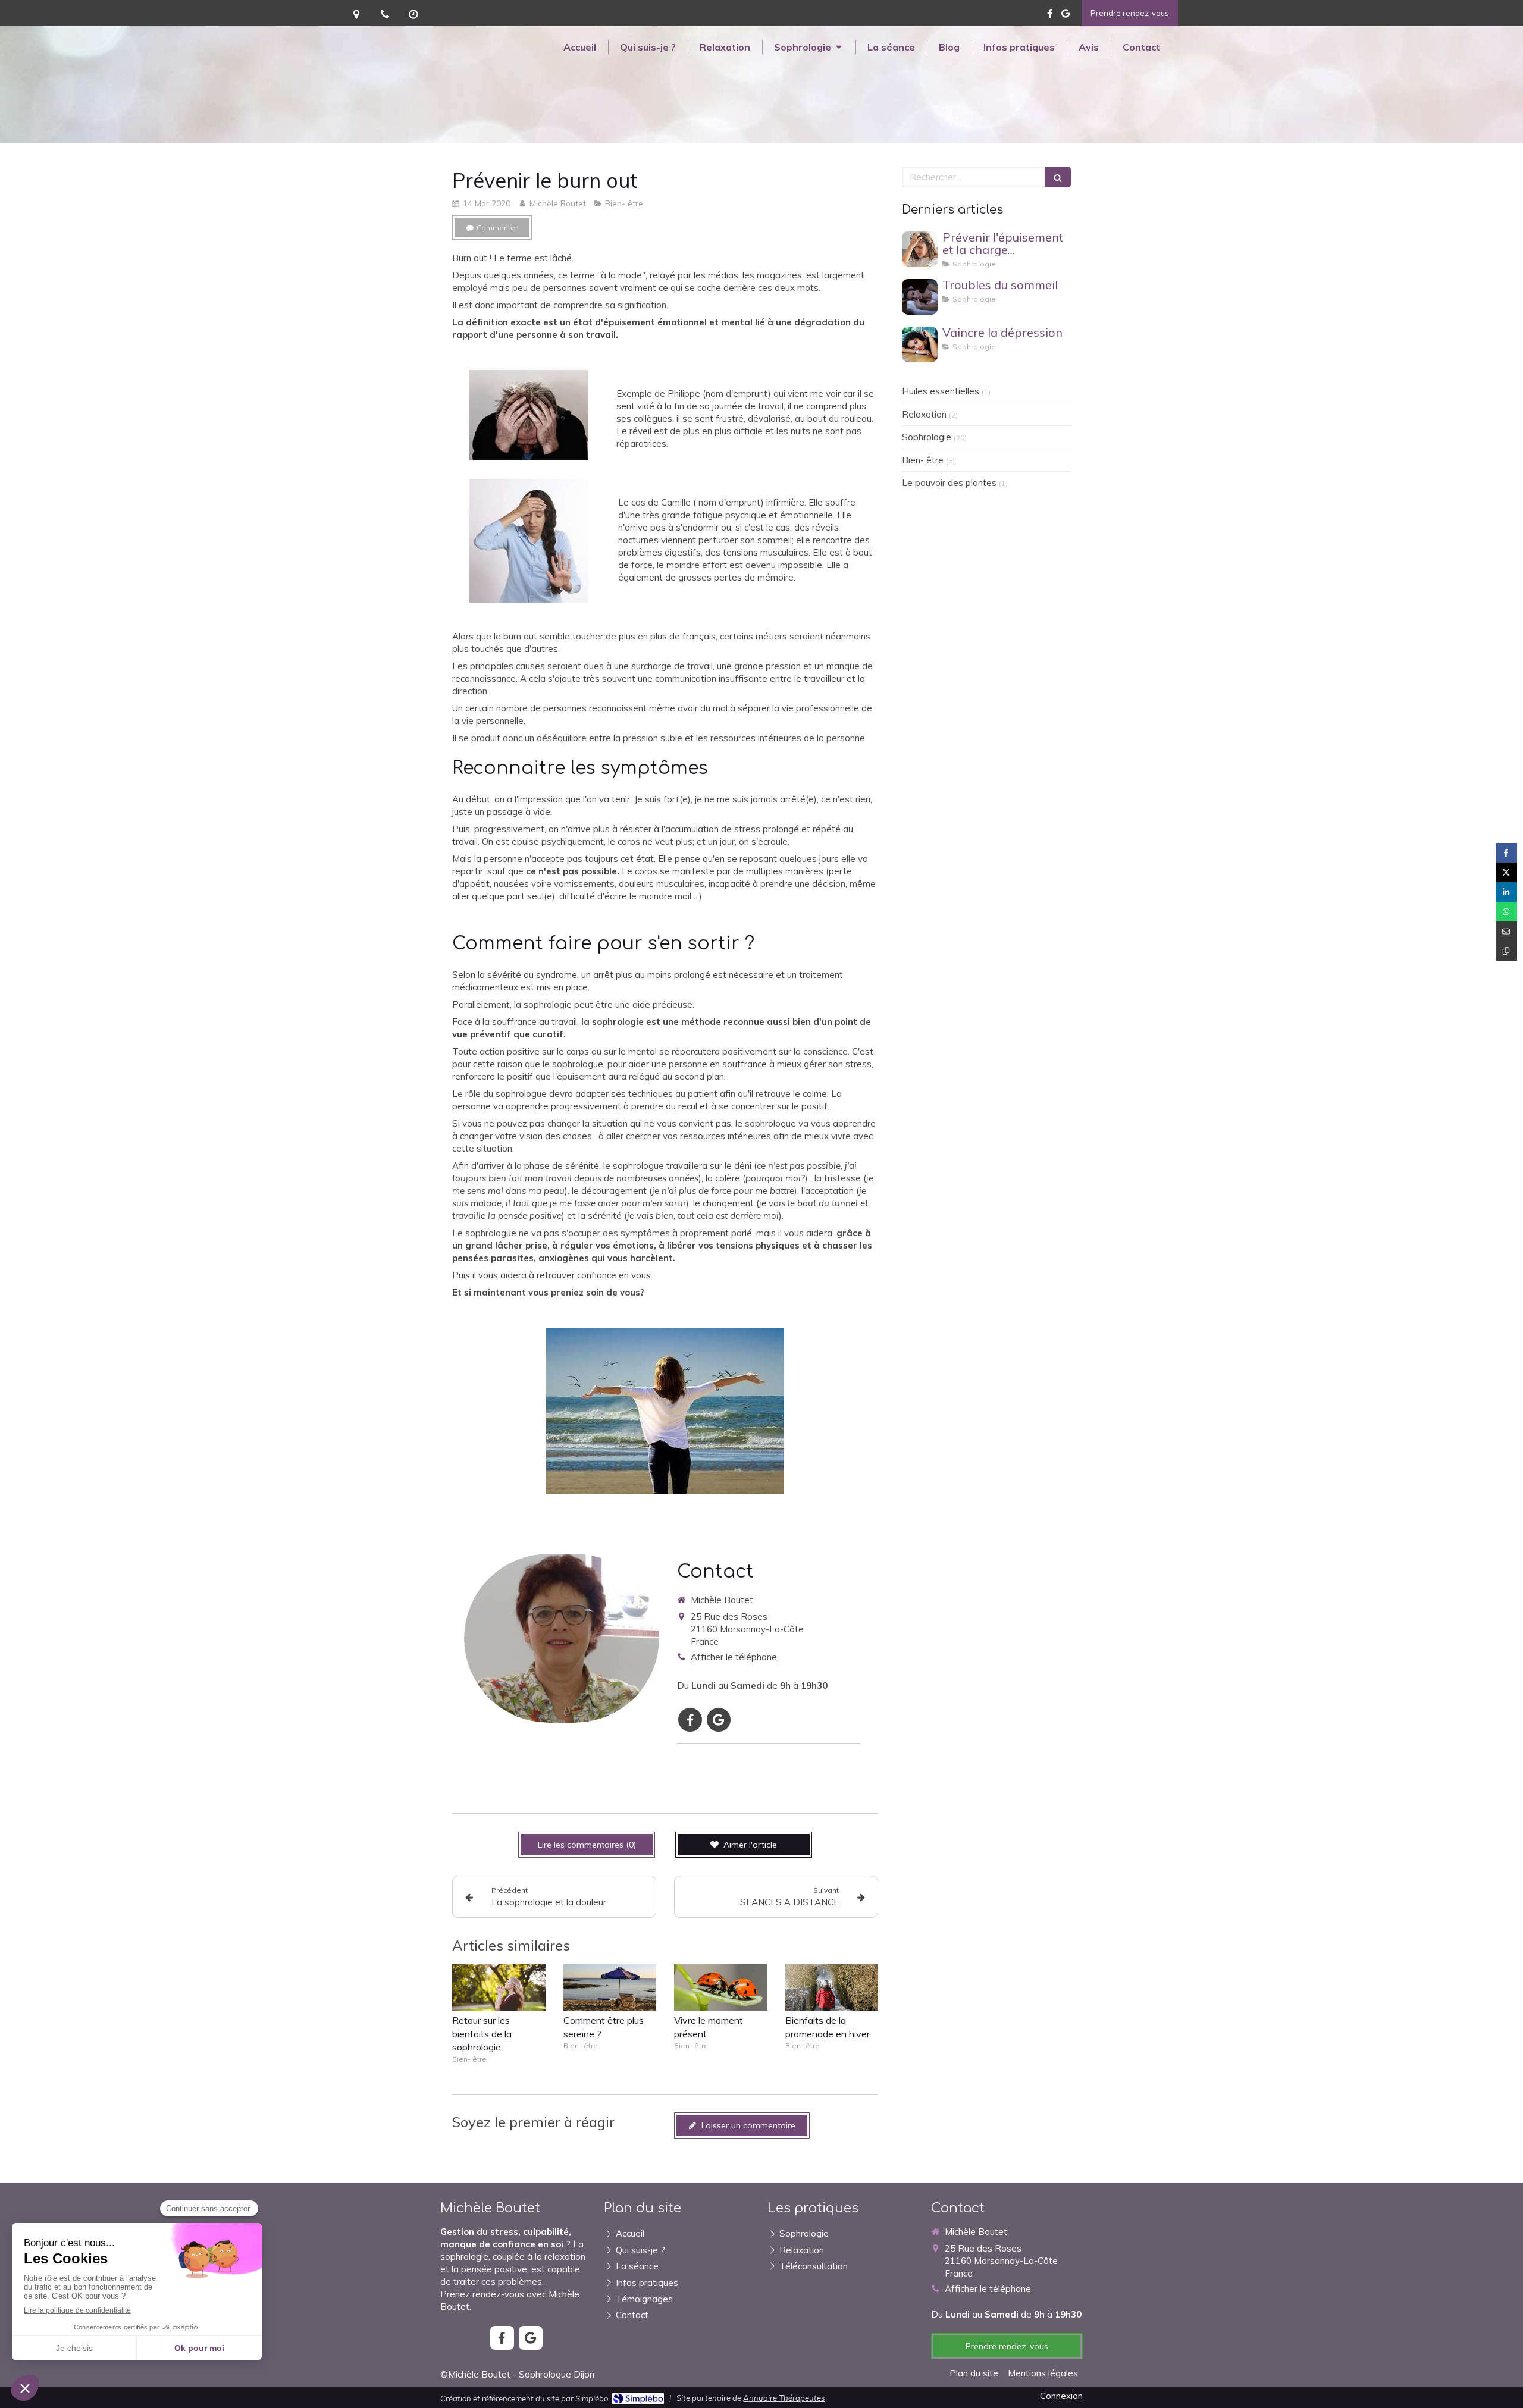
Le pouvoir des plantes (949, 483)
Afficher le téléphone (734, 1657)
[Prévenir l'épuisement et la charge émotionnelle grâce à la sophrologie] (920, 249)
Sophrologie (927, 437)
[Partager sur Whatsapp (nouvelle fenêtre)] (1507, 912)
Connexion (1061, 2396)
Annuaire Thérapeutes (784, 2398)
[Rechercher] (1058, 177)
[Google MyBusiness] (1066, 16)
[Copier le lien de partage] (1507, 951)
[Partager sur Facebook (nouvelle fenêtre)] (1507, 853)
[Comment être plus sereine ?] (610, 1987)
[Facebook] (1050, 16)
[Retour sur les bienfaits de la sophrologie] (499, 1987)
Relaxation (924, 414)
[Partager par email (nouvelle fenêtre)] (1507, 931)
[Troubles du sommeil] (920, 297)
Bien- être (923, 460)
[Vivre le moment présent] (721, 1987)
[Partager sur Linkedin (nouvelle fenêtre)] (1507, 892)
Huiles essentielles (941, 391)
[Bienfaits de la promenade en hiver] (832, 1987)
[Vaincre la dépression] (920, 344)
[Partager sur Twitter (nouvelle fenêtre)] (1507, 872)
